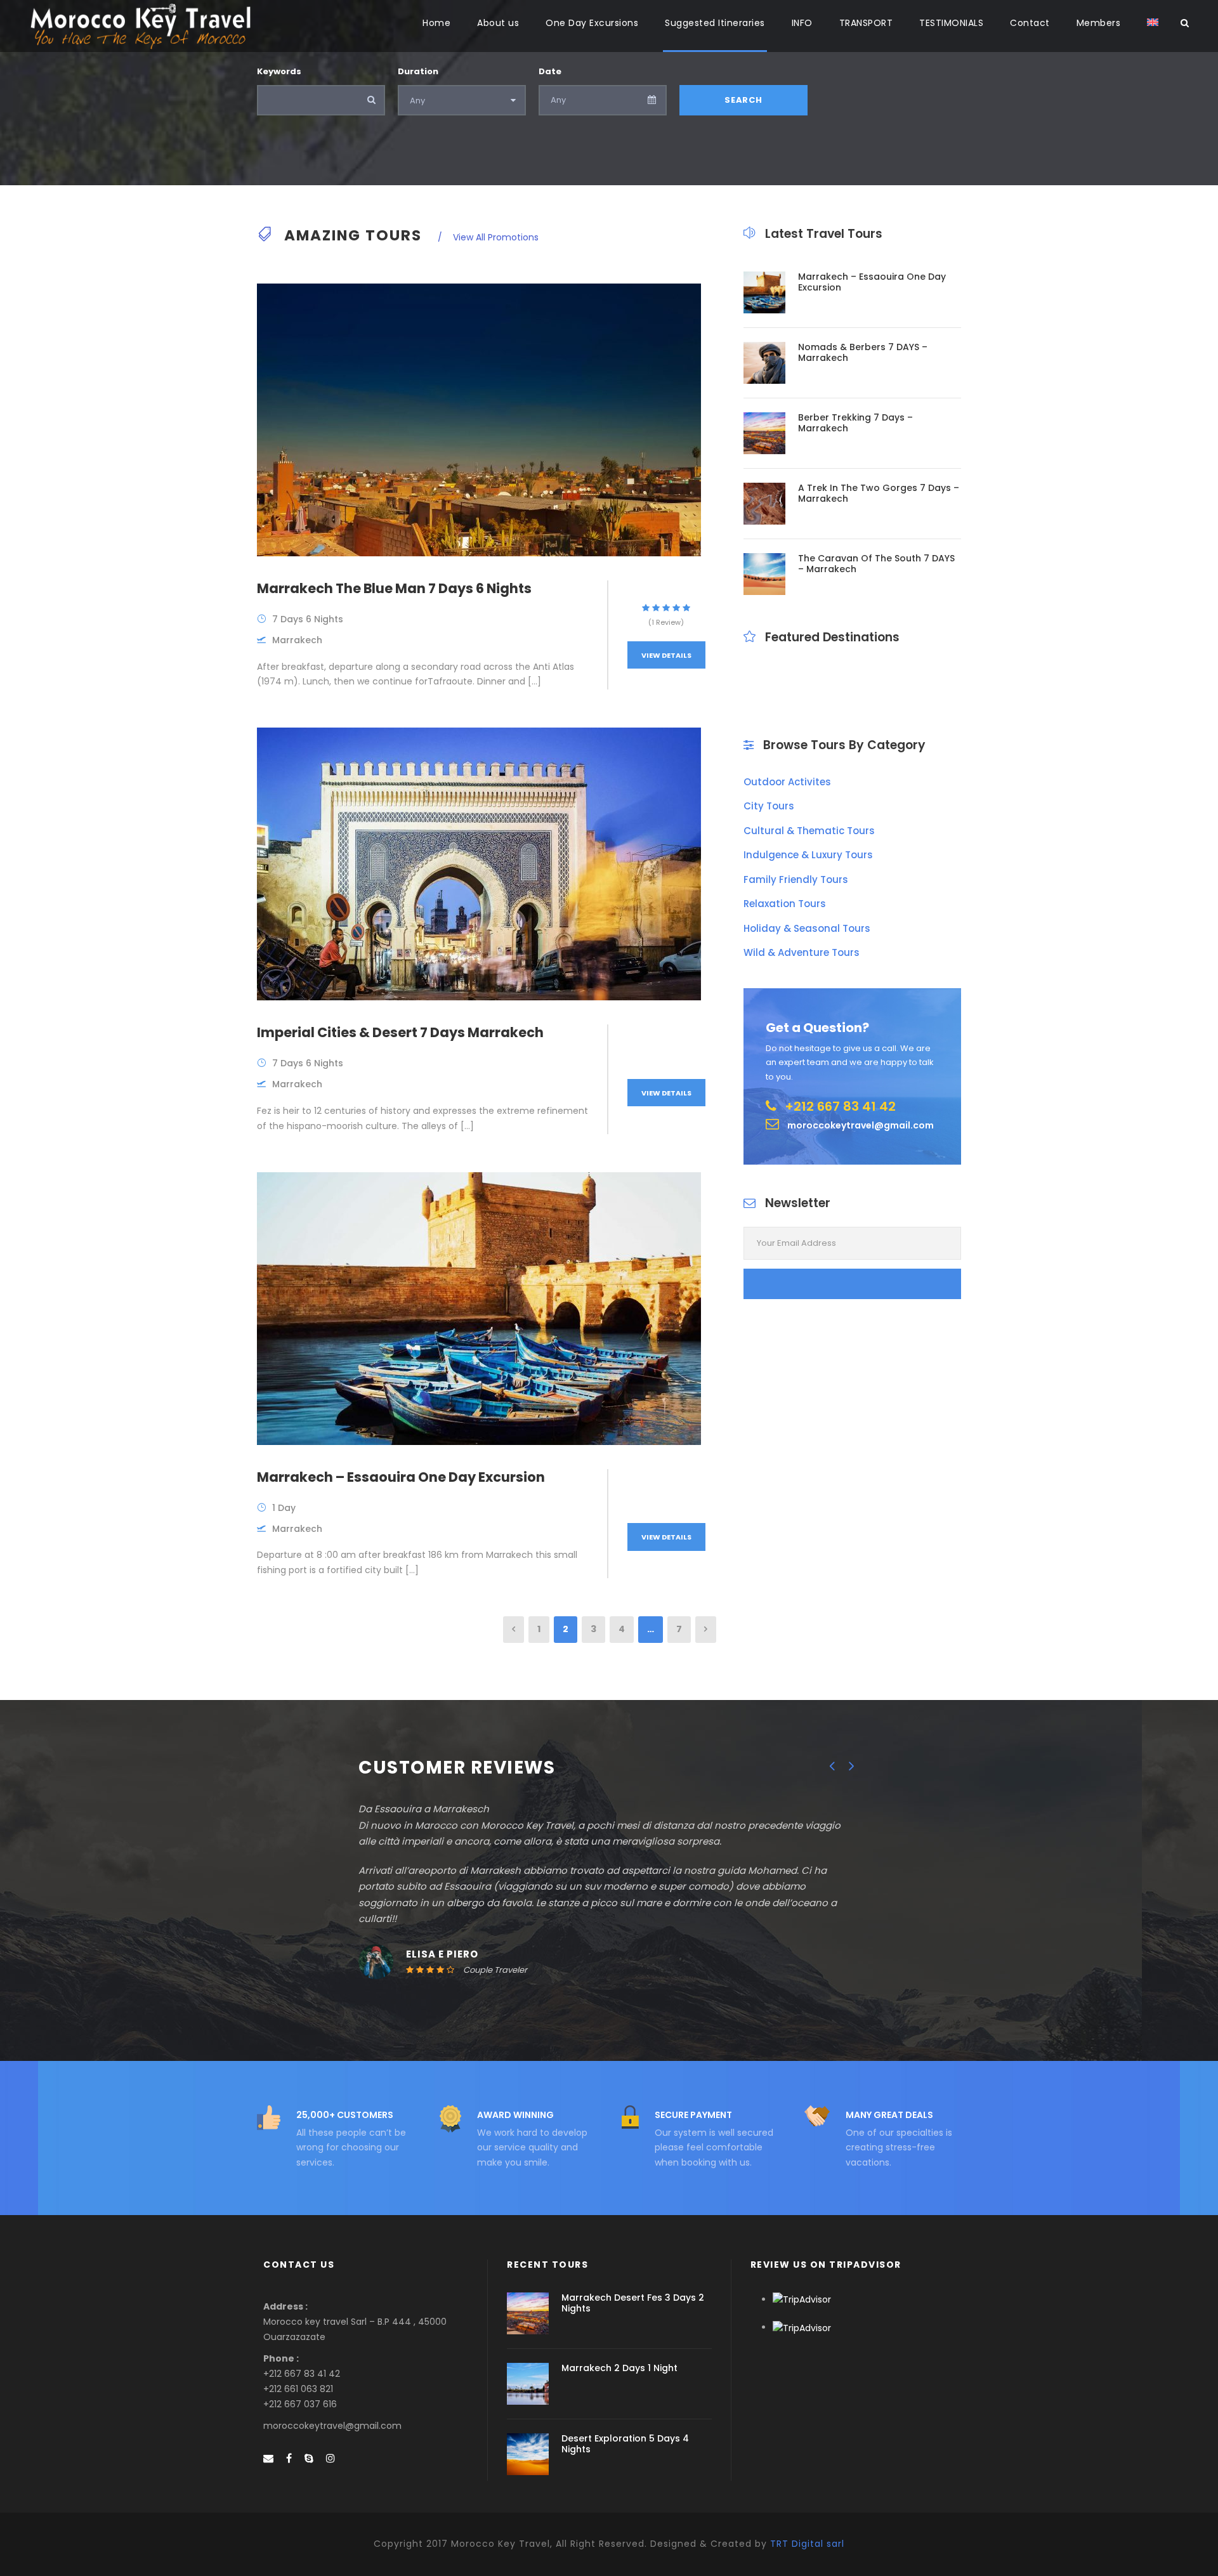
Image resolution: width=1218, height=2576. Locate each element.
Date (550, 71)
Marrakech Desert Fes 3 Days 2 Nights (633, 2303)
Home (436, 23)
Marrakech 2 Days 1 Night (619, 2368)
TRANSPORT (866, 23)
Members (1099, 23)
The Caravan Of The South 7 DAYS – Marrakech (876, 564)
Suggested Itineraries (715, 23)
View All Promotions (494, 237)
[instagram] (331, 2458)
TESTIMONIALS (951, 23)
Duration (418, 71)
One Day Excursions (592, 23)
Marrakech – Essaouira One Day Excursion (401, 1477)
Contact (1030, 23)
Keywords (279, 71)
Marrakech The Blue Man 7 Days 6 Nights (394, 588)
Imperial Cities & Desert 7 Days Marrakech (400, 1032)
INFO (802, 23)
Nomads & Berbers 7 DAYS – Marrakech (863, 352)
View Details (666, 655)
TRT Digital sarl (807, 2544)
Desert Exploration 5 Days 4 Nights (625, 2444)
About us (498, 23)
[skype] (309, 2458)
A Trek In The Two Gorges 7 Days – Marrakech (879, 493)
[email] (268, 2458)
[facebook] (289, 2458)
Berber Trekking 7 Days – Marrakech (855, 423)
